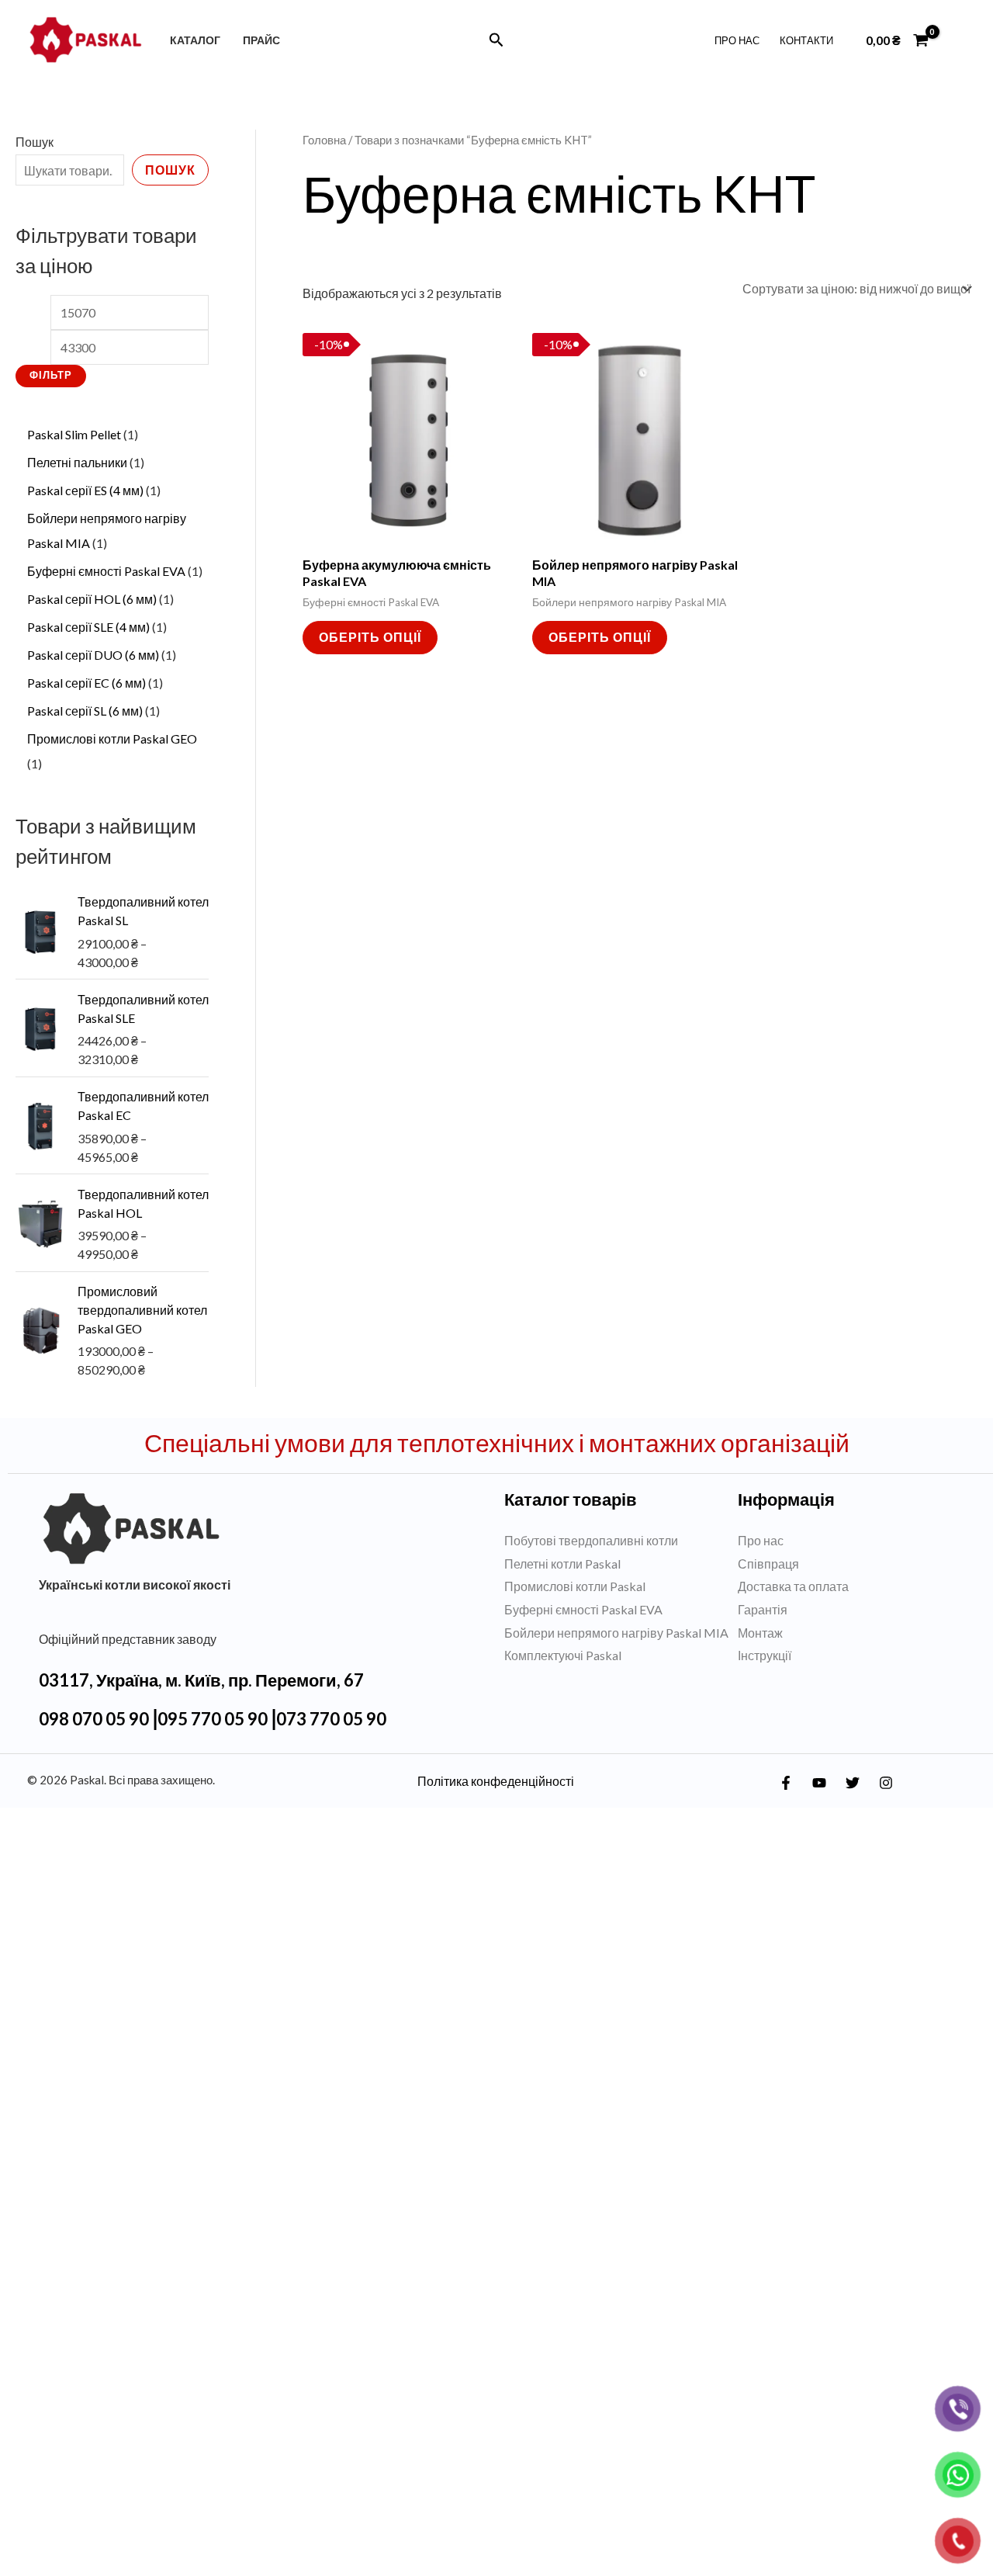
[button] (496, 40)
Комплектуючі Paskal (563, 1607)
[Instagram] (886, 1734)
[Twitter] (853, 1734)
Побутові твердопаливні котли (591, 1491)
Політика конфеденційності (496, 1732)
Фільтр (51, 323)
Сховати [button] (602, 2552)
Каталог (195, 40)
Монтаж (760, 1584)
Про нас (737, 40)
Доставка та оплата (793, 1538)
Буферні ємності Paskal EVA (583, 1560)
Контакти (806, 40)
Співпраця (768, 1515)
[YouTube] (819, 1734)
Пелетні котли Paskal (562, 1515)
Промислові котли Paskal (575, 1538)
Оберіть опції (370, 637)
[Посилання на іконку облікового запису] (958, 40)
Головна (324, 140)
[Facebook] (786, 1734)
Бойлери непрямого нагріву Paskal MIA (616, 1584)
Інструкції (765, 1607)
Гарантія (763, 1560)
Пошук (35, 142)
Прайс (261, 40)
